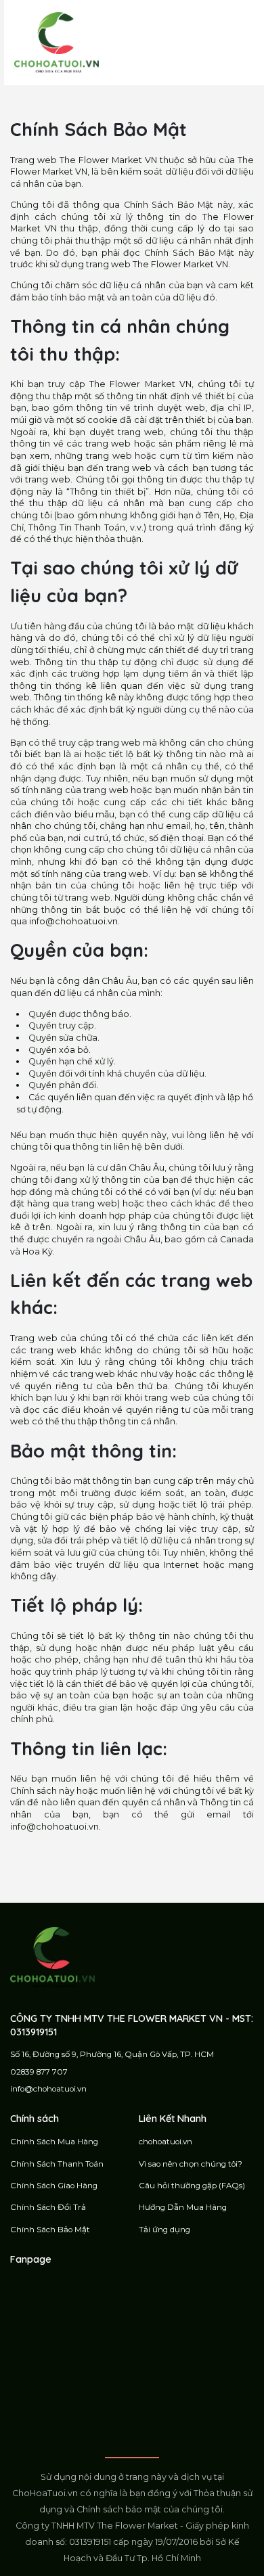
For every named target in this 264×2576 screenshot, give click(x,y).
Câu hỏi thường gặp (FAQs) (192, 2186)
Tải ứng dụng (164, 2230)
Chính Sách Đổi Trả (48, 2207)
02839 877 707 (39, 2072)
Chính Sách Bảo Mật (50, 2230)
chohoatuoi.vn (166, 2142)
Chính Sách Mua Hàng (54, 2142)
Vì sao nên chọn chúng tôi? (191, 2164)
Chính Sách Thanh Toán (57, 2164)
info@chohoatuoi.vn (48, 2089)
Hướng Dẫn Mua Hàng (183, 2207)
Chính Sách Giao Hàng (54, 2186)
